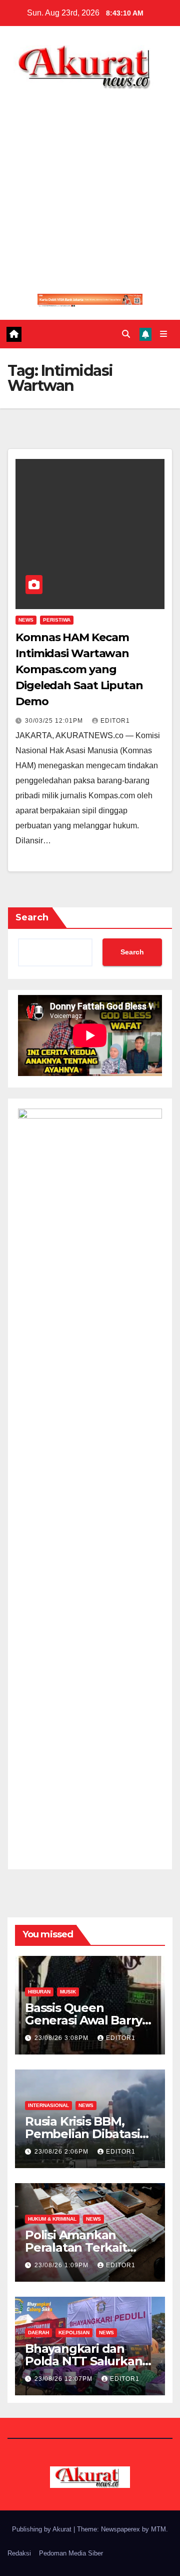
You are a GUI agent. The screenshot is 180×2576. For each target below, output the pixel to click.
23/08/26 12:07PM (64, 2379)
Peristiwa (57, 620)
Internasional (48, 2105)
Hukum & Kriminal (52, 2219)
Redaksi (19, 2553)
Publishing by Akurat (43, 2529)
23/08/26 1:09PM (62, 2265)
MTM (158, 2529)
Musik (68, 1992)
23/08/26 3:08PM (62, 2038)
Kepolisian (74, 2333)
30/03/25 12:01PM (55, 721)
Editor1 (115, 721)
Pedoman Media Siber (71, 2553)
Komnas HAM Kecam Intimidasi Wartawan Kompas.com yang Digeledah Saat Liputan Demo (79, 669)
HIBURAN (39, 1992)
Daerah (38, 2333)
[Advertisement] (90, 185)
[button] (126, 334)
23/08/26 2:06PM (62, 2152)
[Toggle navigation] (164, 334)
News (26, 620)
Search (32, 917)
